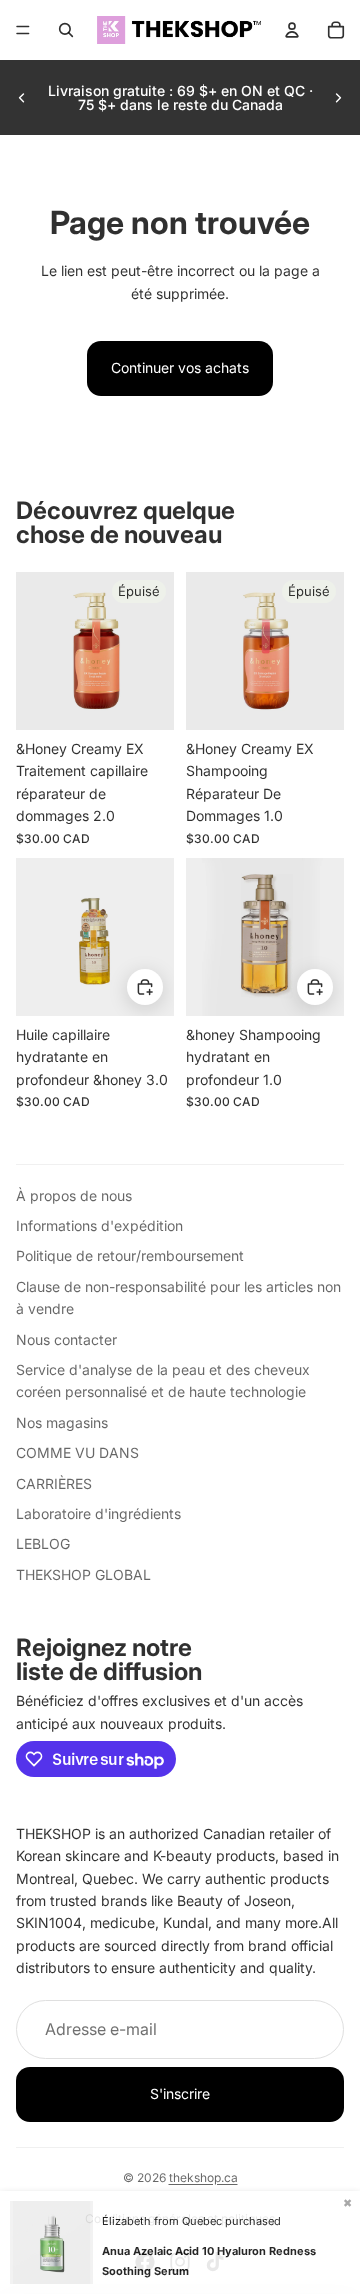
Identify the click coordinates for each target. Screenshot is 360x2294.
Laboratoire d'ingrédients (98, 1513)
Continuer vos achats (180, 367)
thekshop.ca (203, 2177)
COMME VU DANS (77, 1452)
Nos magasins (62, 1422)
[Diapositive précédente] (22, 98)
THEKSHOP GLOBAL (83, 1574)
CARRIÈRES (54, 1483)
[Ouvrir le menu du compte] (292, 30)
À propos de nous (74, 1195)
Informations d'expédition (99, 1225)
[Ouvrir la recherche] (66, 30)
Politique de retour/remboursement (130, 1255)
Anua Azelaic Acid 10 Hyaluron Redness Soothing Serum (209, 2261)
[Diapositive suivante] (338, 98)
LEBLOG (43, 1543)
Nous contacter (66, 1339)
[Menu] (23, 30)
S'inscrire (180, 2093)
